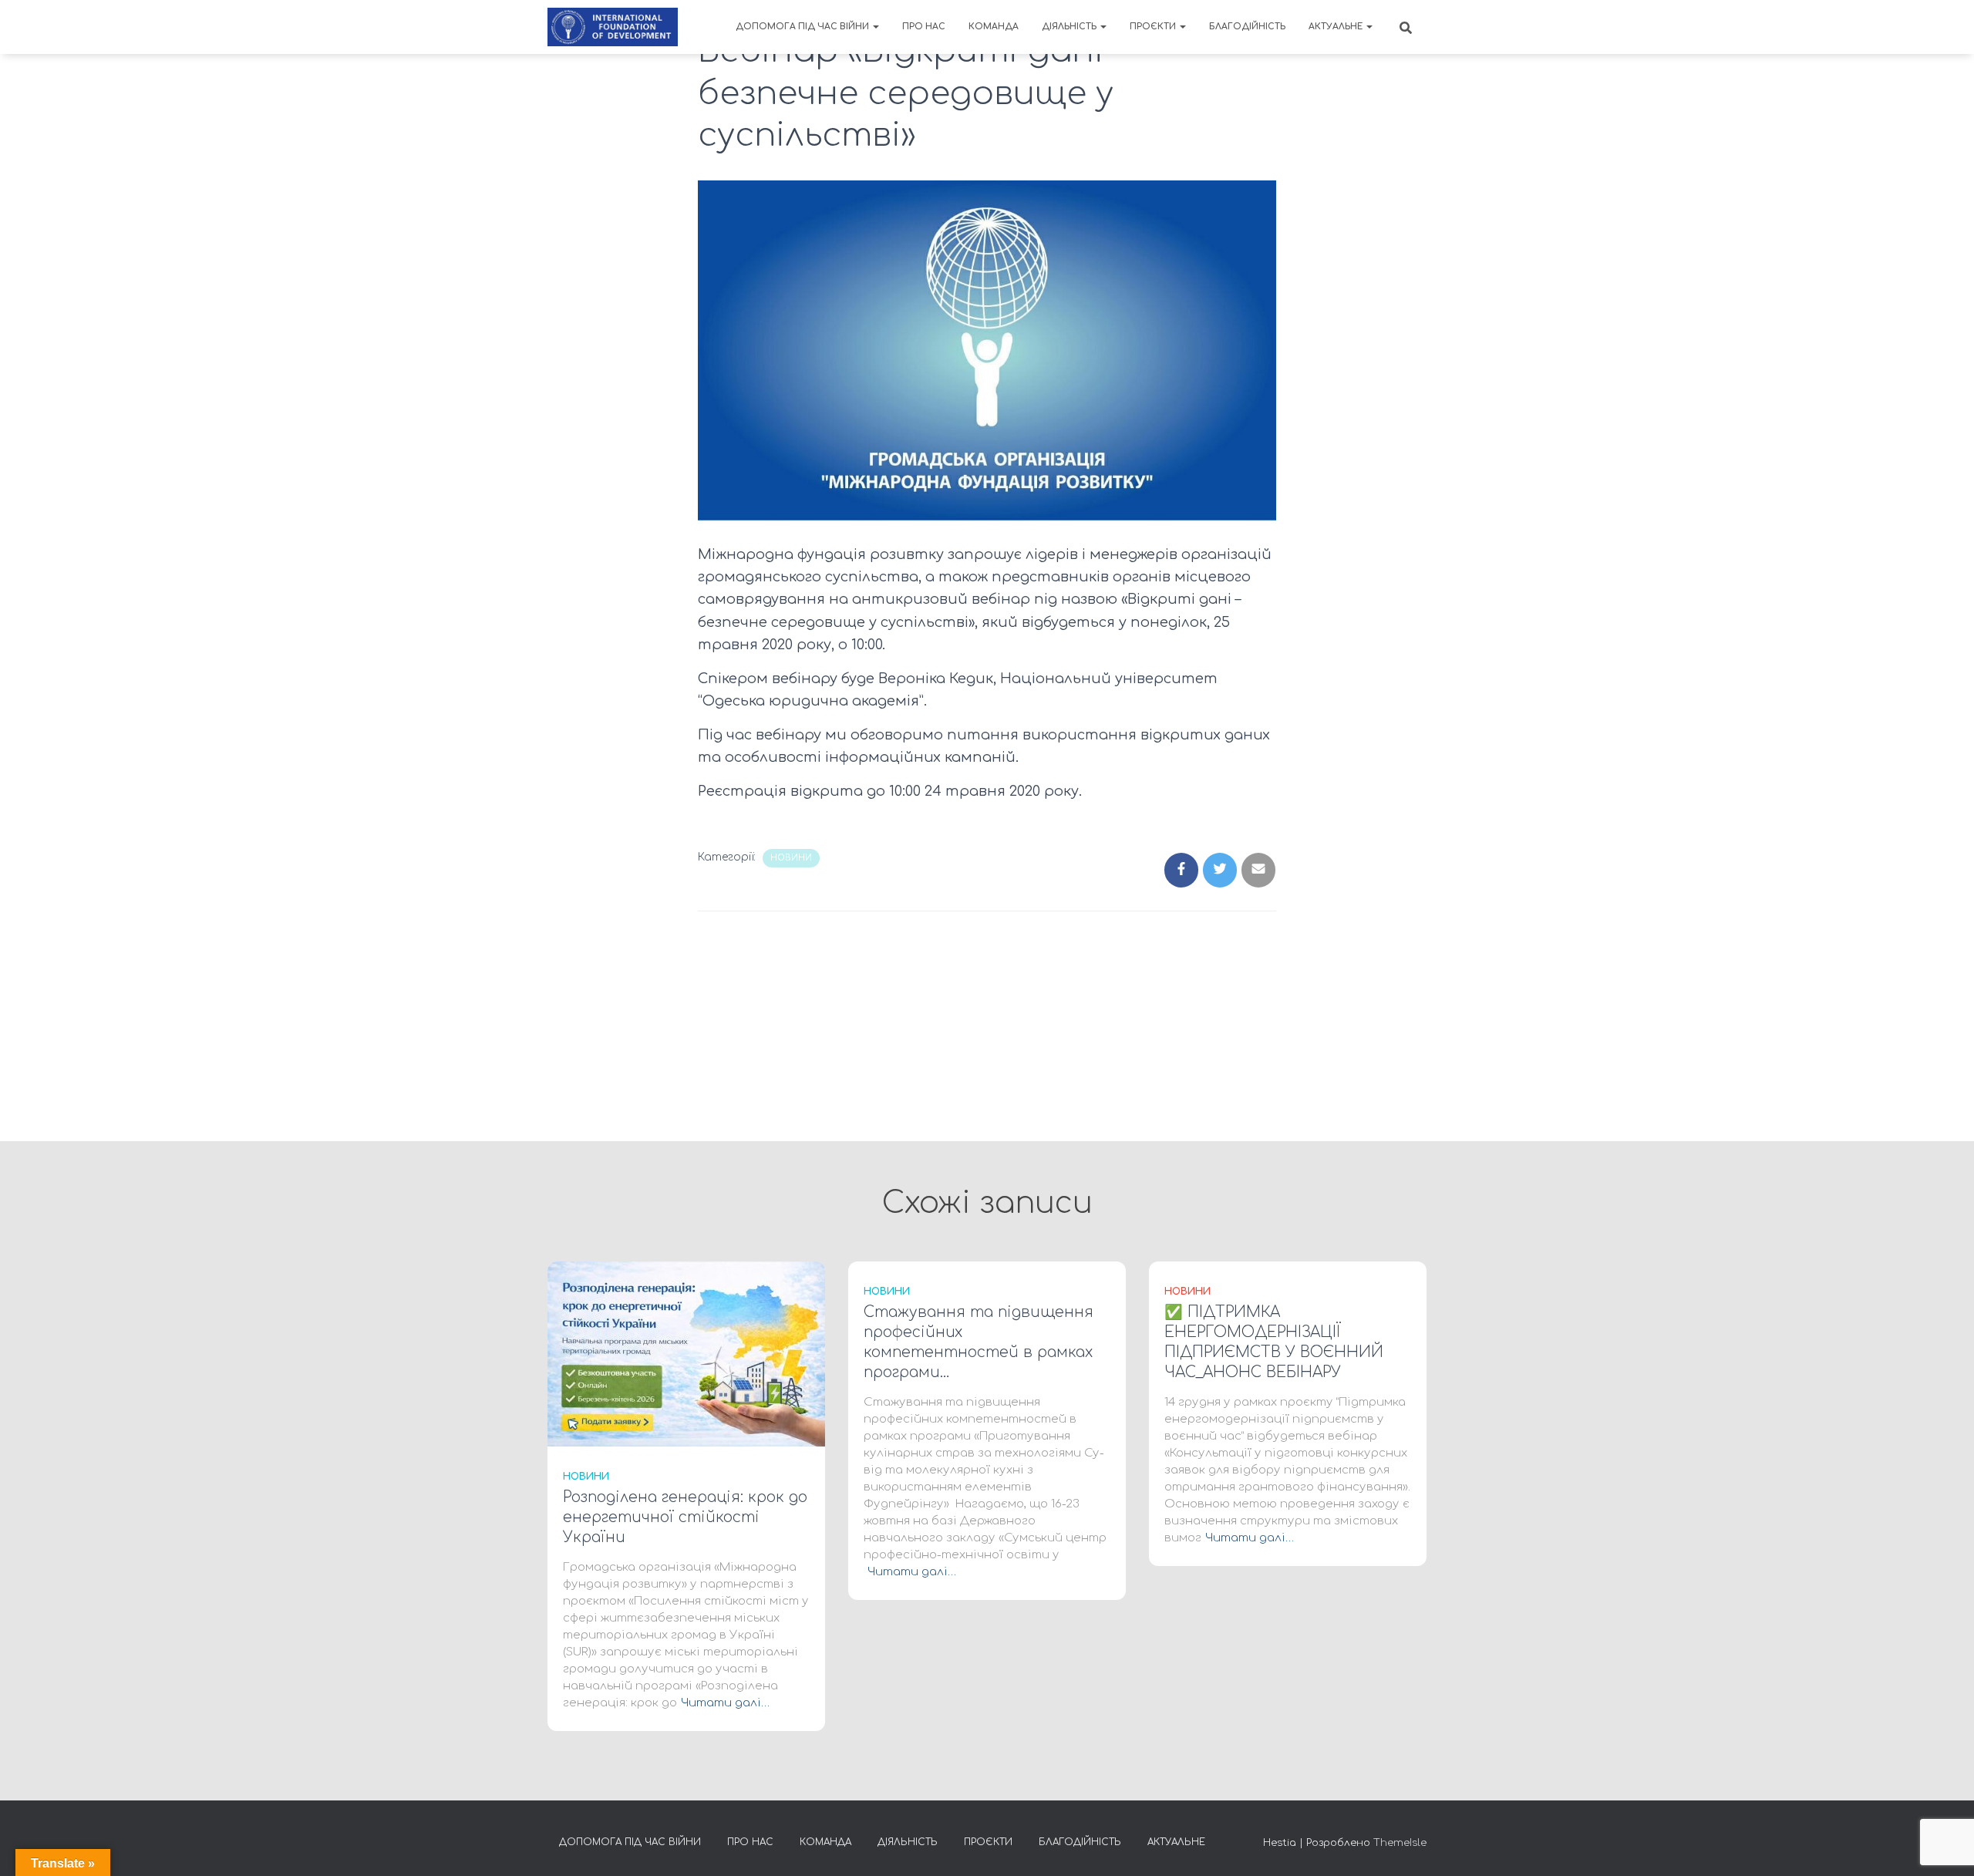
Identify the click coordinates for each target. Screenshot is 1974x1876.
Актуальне (1337, 27)
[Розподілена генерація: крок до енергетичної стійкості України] (686, 1354)
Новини (791, 858)
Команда (994, 27)
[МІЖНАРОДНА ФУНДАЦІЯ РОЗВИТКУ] (613, 27)
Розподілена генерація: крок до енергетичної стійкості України (685, 1517)
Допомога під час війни (803, 27)
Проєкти (1154, 27)
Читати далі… (725, 1703)
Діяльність (1070, 27)
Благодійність (1247, 27)
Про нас (924, 27)
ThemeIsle (1400, 1843)
